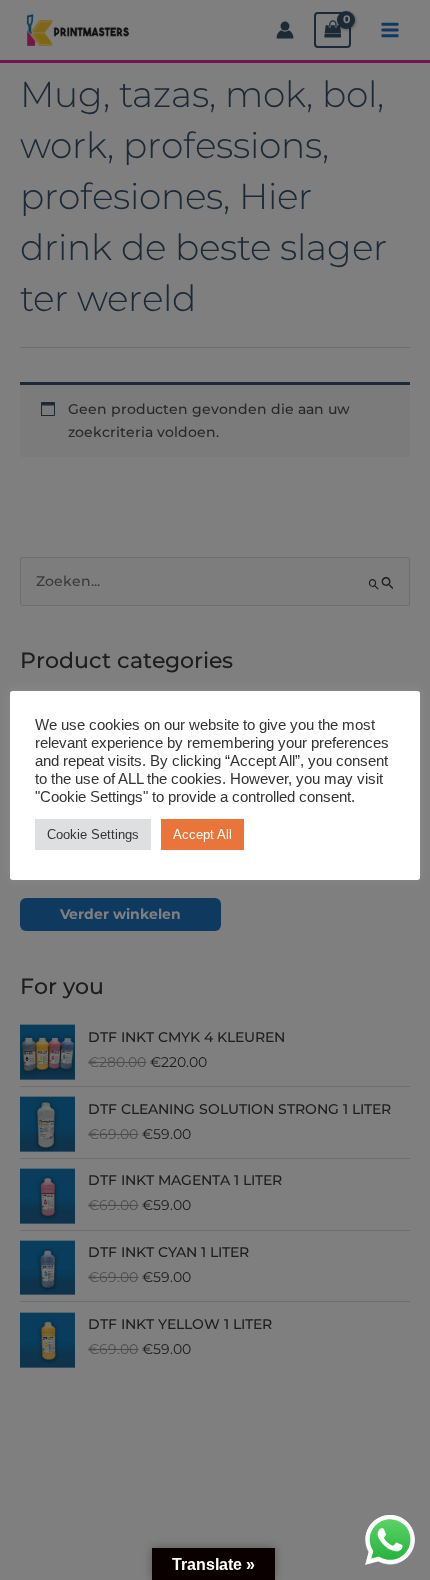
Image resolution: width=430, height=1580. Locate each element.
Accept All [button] (202, 834)
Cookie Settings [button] (93, 834)
